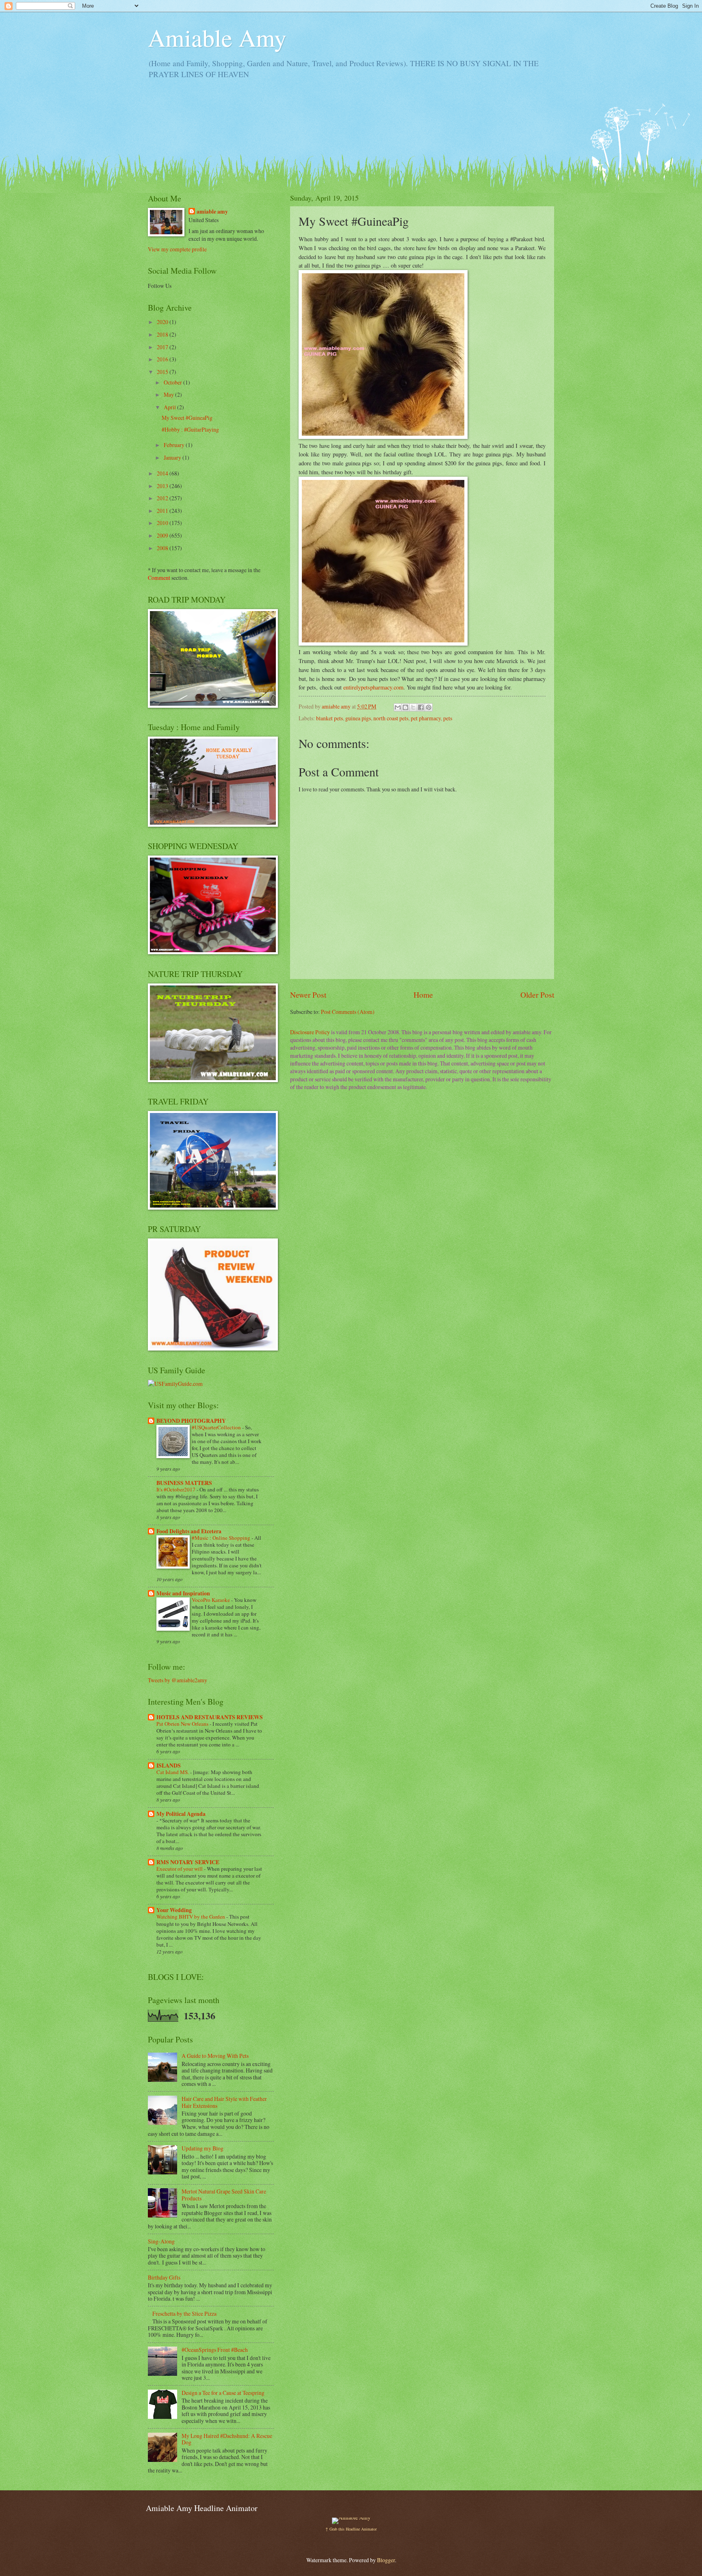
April (170, 407)
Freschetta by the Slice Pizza (184, 2313)
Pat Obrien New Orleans (183, 1724)
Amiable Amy (217, 37)
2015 (163, 372)
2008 (163, 548)
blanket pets (329, 718)
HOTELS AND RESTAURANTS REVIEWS (210, 1717)
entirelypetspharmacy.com (373, 687)
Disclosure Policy (310, 1032)
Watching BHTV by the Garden (191, 1917)
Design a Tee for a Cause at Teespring (223, 2393)
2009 (163, 535)
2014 (163, 473)
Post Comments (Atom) (348, 1012)
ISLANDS (169, 1766)
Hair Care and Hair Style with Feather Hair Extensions (224, 2102)
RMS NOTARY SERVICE (188, 1862)
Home (423, 995)
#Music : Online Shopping (222, 1538)
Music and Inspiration (183, 1593)
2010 (163, 523)
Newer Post (308, 995)
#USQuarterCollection (217, 1427)
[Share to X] (413, 707)
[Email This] (398, 707)
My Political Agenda (181, 1814)
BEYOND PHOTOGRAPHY (191, 1421)
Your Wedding (174, 1910)
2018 (163, 334)
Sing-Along (161, 2241)
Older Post (537, 995)
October (173, 382)
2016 (163, 359)
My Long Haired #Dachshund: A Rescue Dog (227, 2439)
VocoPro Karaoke (211, 1600)
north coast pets (391, 718)
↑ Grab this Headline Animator (351, 2529)
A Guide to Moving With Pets (215, 2056)
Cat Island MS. (173, 1772)
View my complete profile (177, 249)
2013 (163, 486)
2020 (163, 322)
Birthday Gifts (164, 2277)
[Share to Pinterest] (429, 707)
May (169, 394)
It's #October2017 (177, 1489)
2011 (163, 511)
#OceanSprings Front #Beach (215, 2350)
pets (448, 718)
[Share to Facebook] (421, 707)
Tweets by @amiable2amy (178, 1680)
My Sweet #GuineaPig (187, 418)
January (173, 457)
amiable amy (212, 212)
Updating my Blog (203, 2148)
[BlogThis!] (405, 707)
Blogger (386, 2560)
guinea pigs (358, 718)
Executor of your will (180, 1869)
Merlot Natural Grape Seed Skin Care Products (224, 2195)
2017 (163, 347)
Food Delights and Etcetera (189, 1531)
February (175, 445)
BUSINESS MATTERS (184, 1483)
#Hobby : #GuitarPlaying (190, 429)
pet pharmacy (426, 718)
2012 (163, 498)
